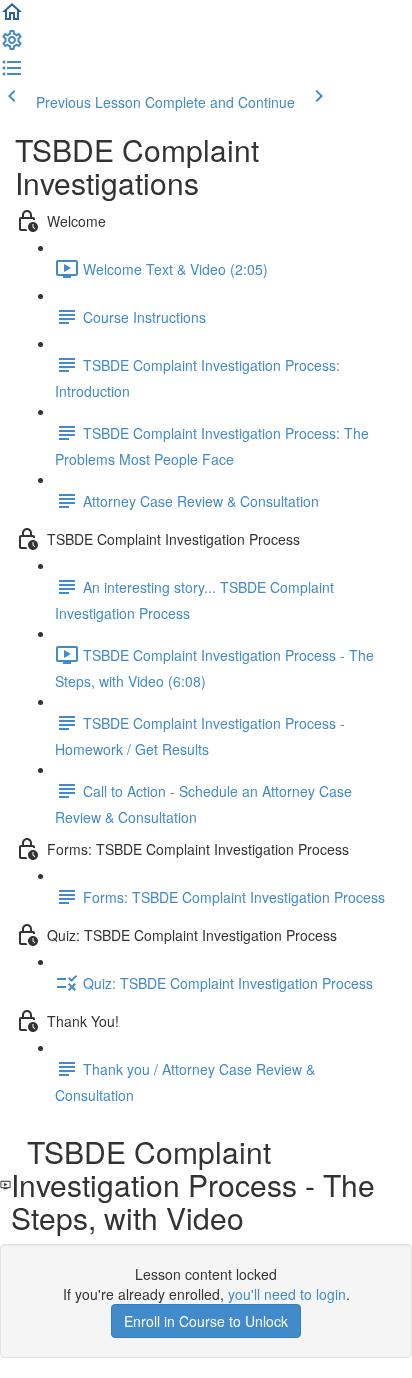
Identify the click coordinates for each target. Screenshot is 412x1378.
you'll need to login (287, 1294)
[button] (12, 18)
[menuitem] (12, 46)
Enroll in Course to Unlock (206, 1321)
